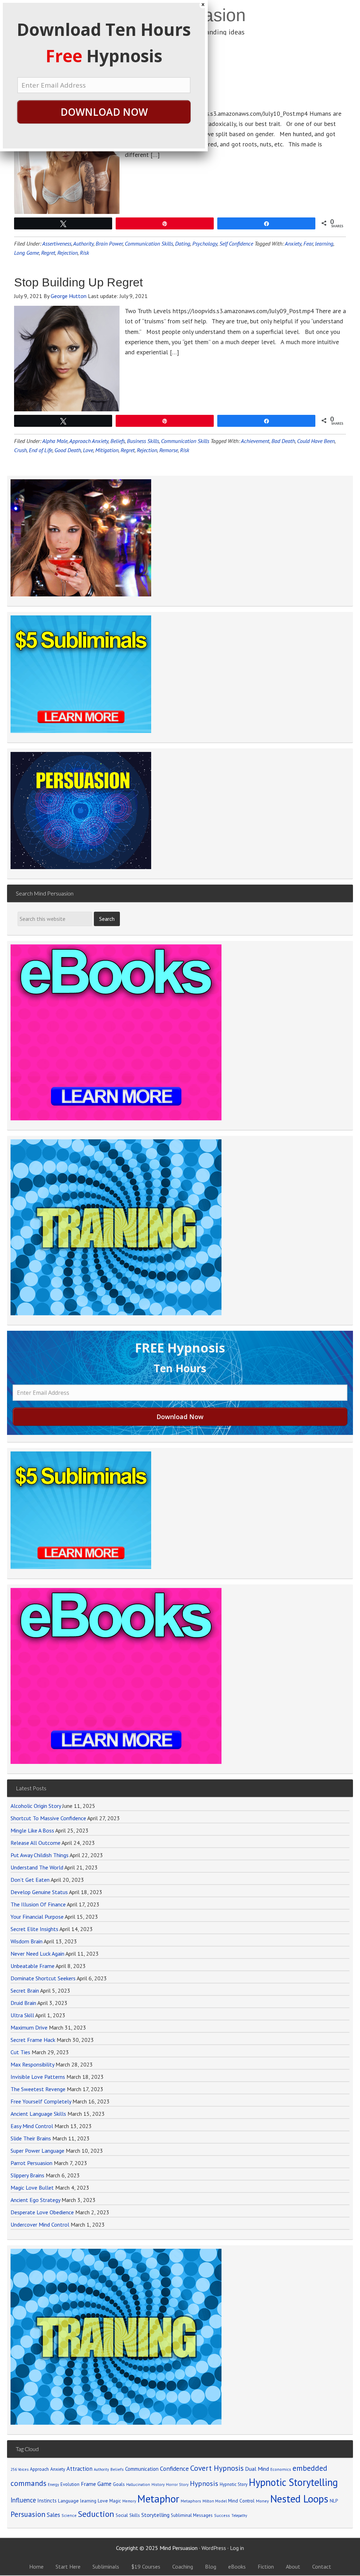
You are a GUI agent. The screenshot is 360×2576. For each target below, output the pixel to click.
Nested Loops (299, 2499)
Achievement (255, 441)
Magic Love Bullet (32, 2188)
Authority (83, 243)
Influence (23, 2500)
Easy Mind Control (32, 2126)
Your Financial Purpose (37, 1917)
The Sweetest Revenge (38, 2089)
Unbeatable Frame (33, 1966)
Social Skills (128, 2515)
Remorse (169, 450)
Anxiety (293, 243)
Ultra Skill (22, 2015)
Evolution (70, 2484)
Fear (308, 243)
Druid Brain (23, 2003)
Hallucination (138, 2484)
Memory (129, 2501)
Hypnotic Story (234, 2484)
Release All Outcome (36, 1843)
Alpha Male (55, 441)
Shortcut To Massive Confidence (48, 1818)
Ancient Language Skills (38, 2114)
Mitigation (107, 450)
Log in (237, 2548)
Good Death (68, 450)
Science (69, 2515)
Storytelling (155, 2515)
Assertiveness (57, 243)
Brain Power (109, 243)
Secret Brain (25, 1990)
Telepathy (239, 2515)
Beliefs (118, 441)
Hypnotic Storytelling (293, 2482)
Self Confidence (236, 243)
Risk (84, 253)
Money (262, 2501)
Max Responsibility (32, 2064)
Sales (53, 2515)
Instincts (47, 2501)
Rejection (67, 253)
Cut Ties (20, 2052)
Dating (183, 243)
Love (88, 450)
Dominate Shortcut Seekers (43, 1978)
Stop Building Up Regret (78, 282)
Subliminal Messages (192, 2515)
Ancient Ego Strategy (35, 2200)
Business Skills (143, 441)
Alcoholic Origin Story (36, 1806)
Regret (48, 253)
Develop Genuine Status (39, 1892)
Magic (115, 2501)
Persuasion (28, 2514)
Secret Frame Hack (33, 2040)
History (158, 2484)
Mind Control (241, 2501)
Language (68, 2501)
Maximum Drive (29, 2027)
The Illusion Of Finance (38, 1904)
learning (324, 243)
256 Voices (20, 2469)
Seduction (96, 2514)
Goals (119, 2484)
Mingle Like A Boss (32, 1830)
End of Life (41, 450)
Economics (281, 2469)
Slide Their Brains (31, 2138)
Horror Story (177, 2484)
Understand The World (37, 1867)
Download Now (180, 1417)
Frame (88, 2484)
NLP (334, 2501)
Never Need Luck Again (37, 1954)
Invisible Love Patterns (38, 2077)
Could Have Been (316, 441)
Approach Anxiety (89, 441)
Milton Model (215, 2501)
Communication (142, 2469)
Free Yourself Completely (41, 2101)
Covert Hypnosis (217, 2468)
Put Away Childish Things (40, 1855)
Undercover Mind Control (40, 2224)
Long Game (27, 253)
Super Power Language (37, 2151)
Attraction (79, 2469)
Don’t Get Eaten (30, 1880)
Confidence (174, 2469)
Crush (20, 450)
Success (222, 2515)
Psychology (205, 243)
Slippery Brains (27, 2175)
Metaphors (191, 2501)
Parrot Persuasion (31, 2163)
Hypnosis (204, 2483)
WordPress (214, 2548)
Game (104, 2484)
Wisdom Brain (27, 1941)
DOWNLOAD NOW (104, 112)
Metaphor (158, 2499)
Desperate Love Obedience (42, 2212)
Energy (53, 2485)
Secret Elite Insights (34, 1929)
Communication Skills (149, 243)
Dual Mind (257, 2469)
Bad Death (283, 441)
